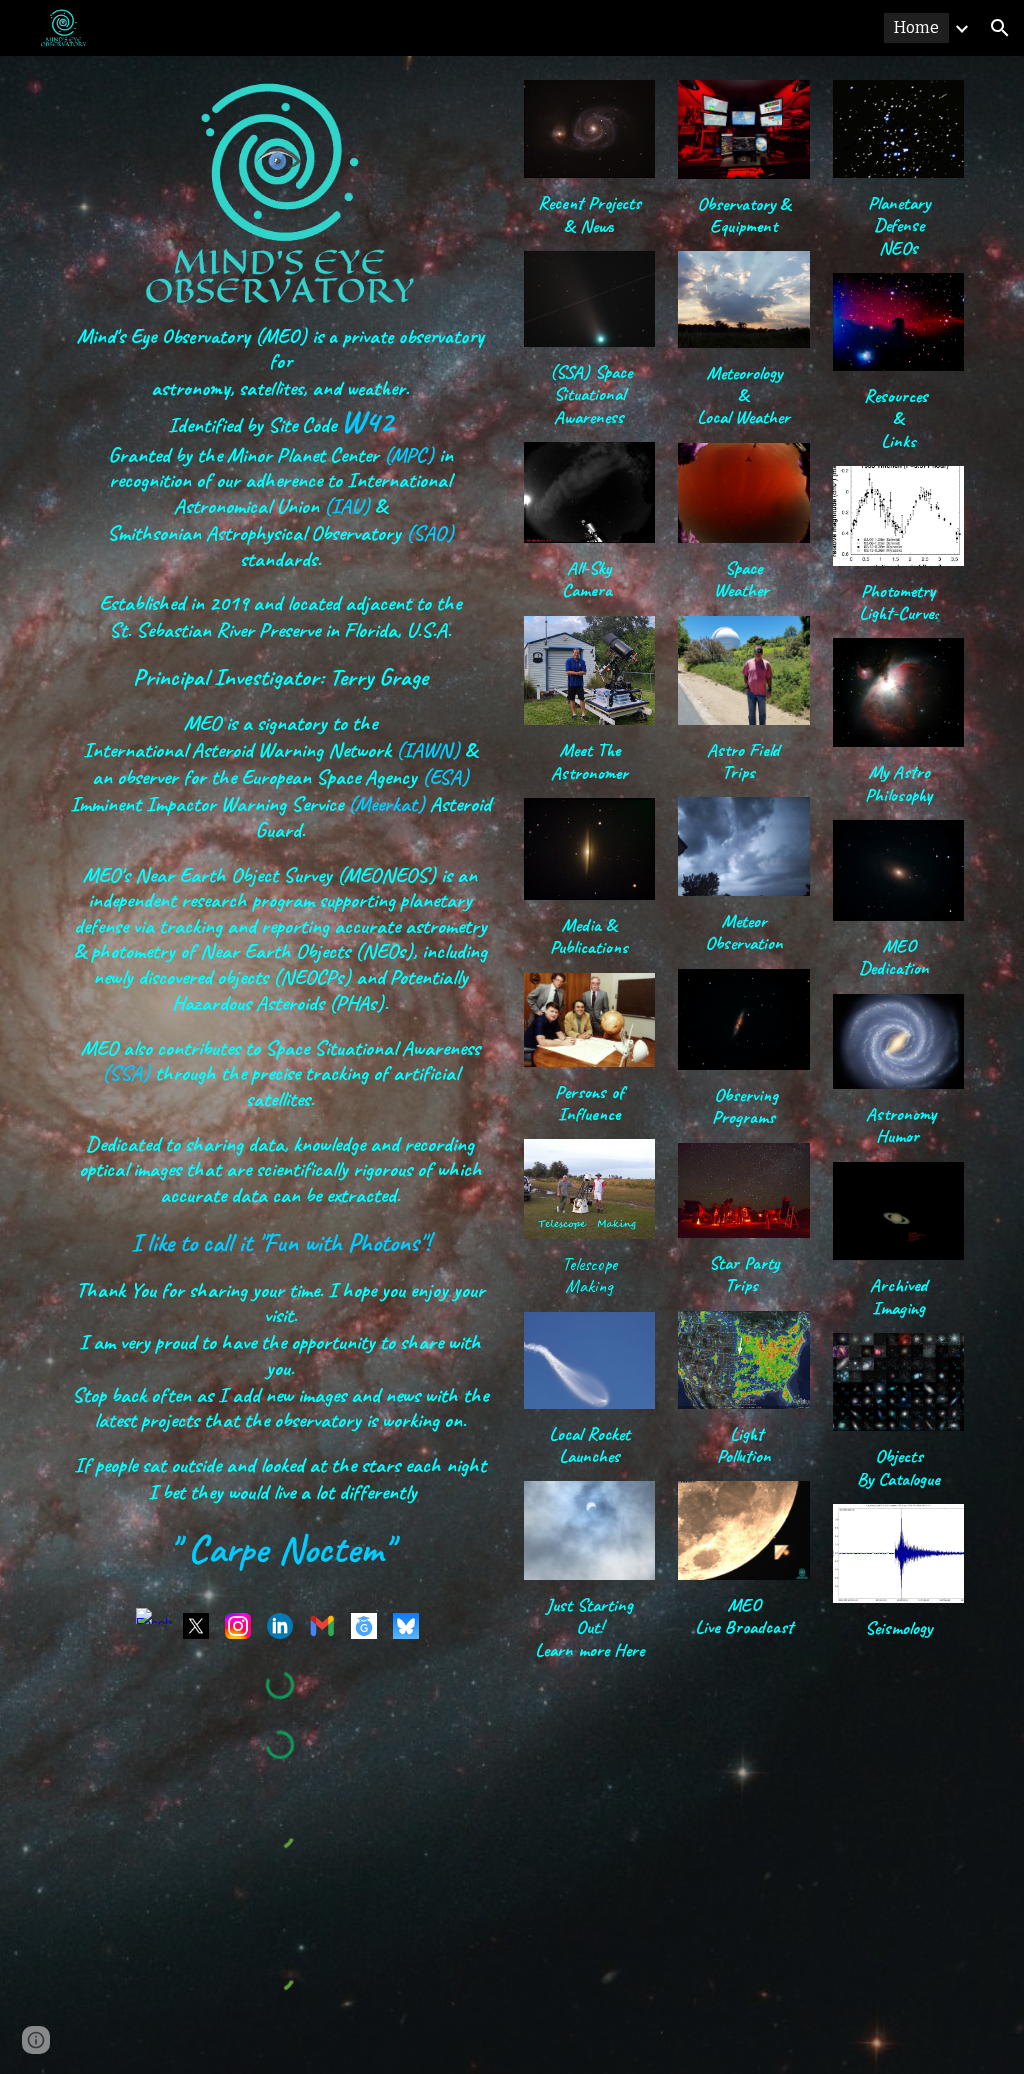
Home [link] (916, 27)
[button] (1000, 28)
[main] (280, 956)
